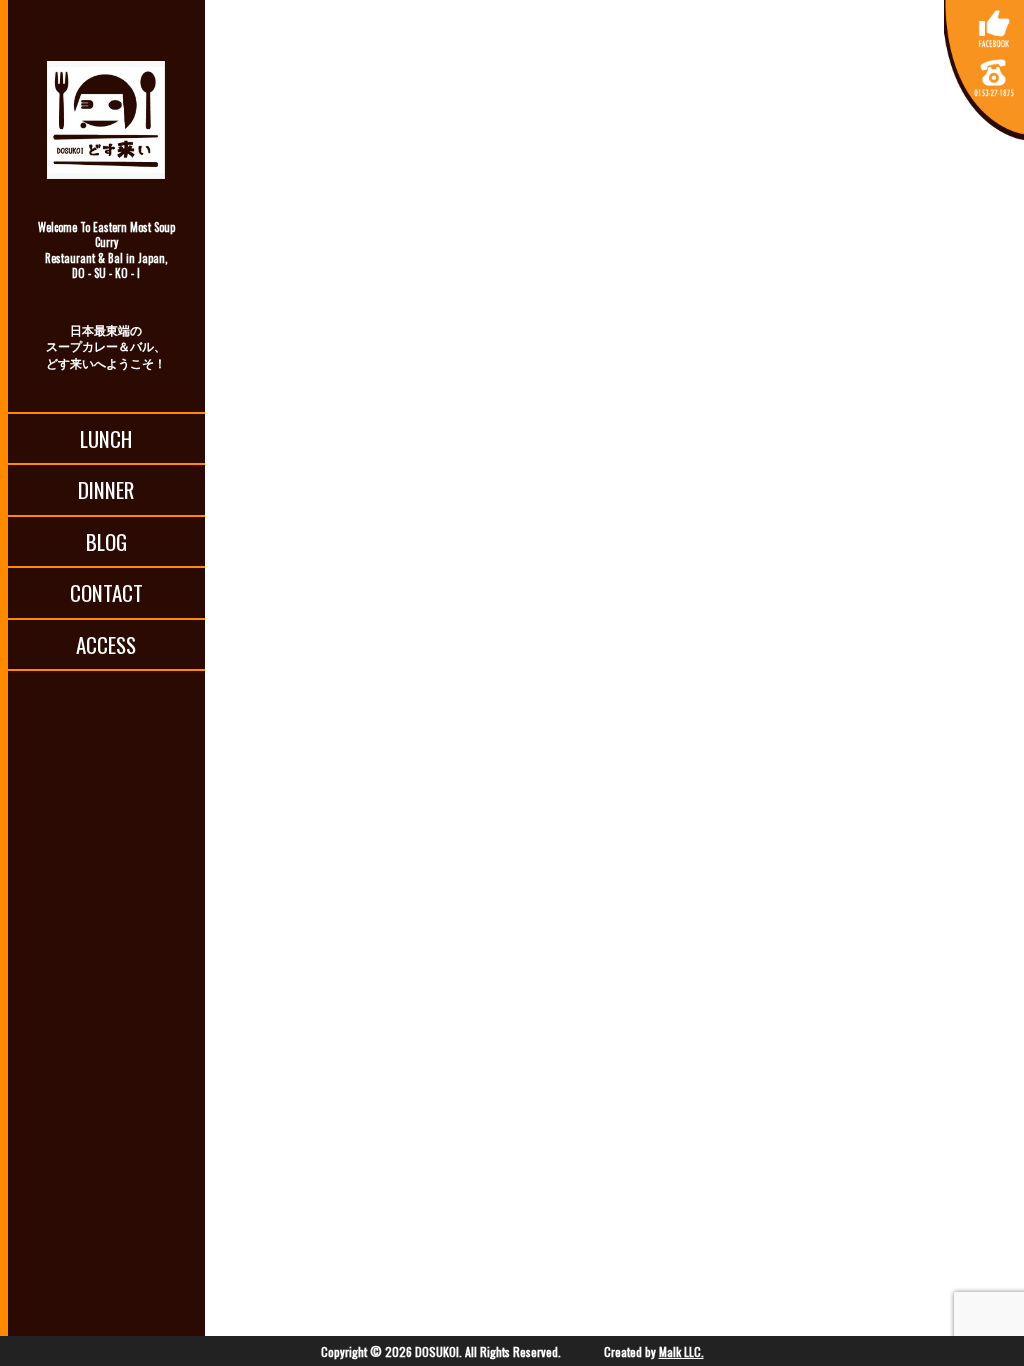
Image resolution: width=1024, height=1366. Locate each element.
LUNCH (106, 438)
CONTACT (106, 592)
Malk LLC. (681, 1351)
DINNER (106, 489)
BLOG (106, 541)
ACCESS (106, 644)
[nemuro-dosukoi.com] (106, 120)
